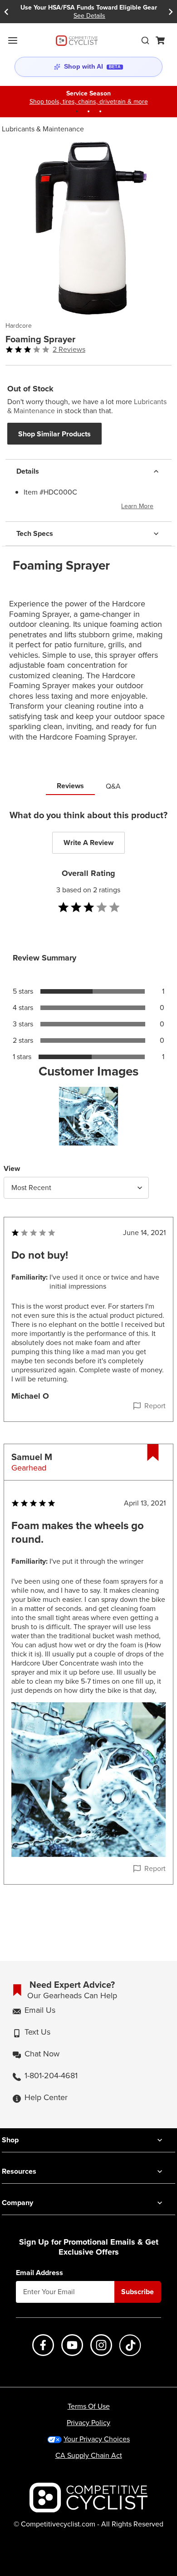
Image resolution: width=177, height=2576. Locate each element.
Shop (10, 2140)
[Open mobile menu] (13, 40)
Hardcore (19, 326)
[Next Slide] (171, 12)
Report (155, 1406)
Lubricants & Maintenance (43, 129)
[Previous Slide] (6, 12)
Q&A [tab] (113, 786)
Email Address (39, 2273)
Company (17, 2203)
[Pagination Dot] (77, 111)
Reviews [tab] (70, 786)
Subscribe (138, 2292)
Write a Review (88, 843)
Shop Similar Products (54, 434)
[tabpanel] (88, 1366)
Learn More (137, 506)
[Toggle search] (145, 40)
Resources (19, 2171)
